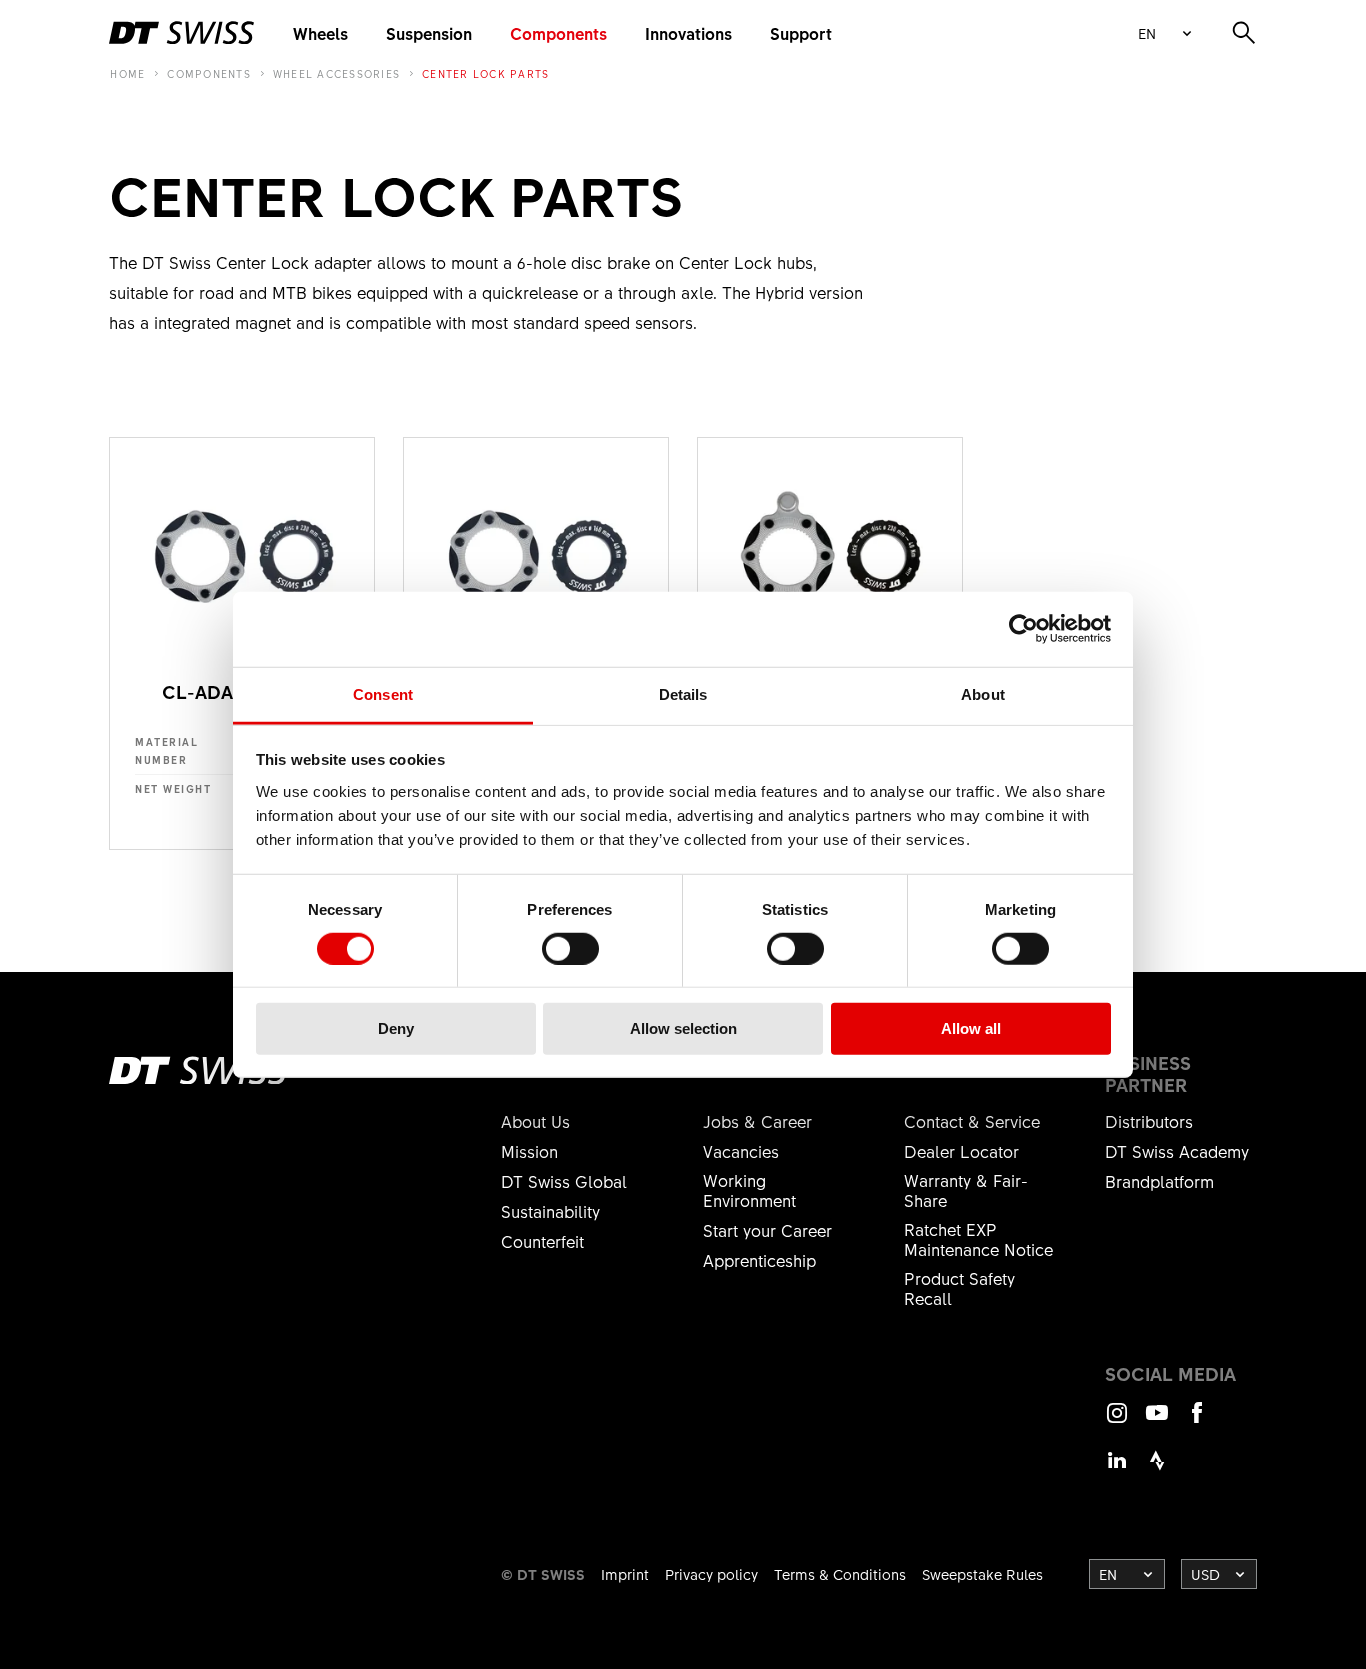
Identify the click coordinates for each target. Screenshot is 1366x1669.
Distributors (1149, 1121)
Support (801, 33)
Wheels (320, 33)
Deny (396, 1028)
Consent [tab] (383, 693)
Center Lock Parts (485, 74)
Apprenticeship (759, 1260)
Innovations (688, 33)
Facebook (1197, 1421)
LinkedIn (1117, 1469)
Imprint (625, 1574)
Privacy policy (711, 1574)
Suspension (429, 33)
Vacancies (741, 1151)
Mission (529, 1151)
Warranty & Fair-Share (966, 1190)
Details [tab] (683, 693)
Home (127, 74)
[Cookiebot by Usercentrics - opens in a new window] (1023, 629)
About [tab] (983, 693)
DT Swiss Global (564, 1181)
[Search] (1244, 33)
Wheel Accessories (336, 74)
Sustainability (550, 1211)
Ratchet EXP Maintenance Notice (978, 1239)
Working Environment (749, 1190)
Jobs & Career (757, 1121)
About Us (535, 1121)
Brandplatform (1159, 1181)
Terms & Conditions (840, 1574)
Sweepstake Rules (982, 1574)
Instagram (1117, 1421)
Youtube (1157, 1421)
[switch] (570, 949)
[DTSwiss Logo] (181, 33)
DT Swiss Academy (1177, 1151)
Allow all (971, 1028)
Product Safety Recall (959, 1288)
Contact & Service (972, 1121)
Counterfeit (542, 1241)
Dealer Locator (961, 1151)
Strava (1157, 1469)
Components (558, 33)
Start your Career (767, 1230)
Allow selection (683, 1028)
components (209, 74)
